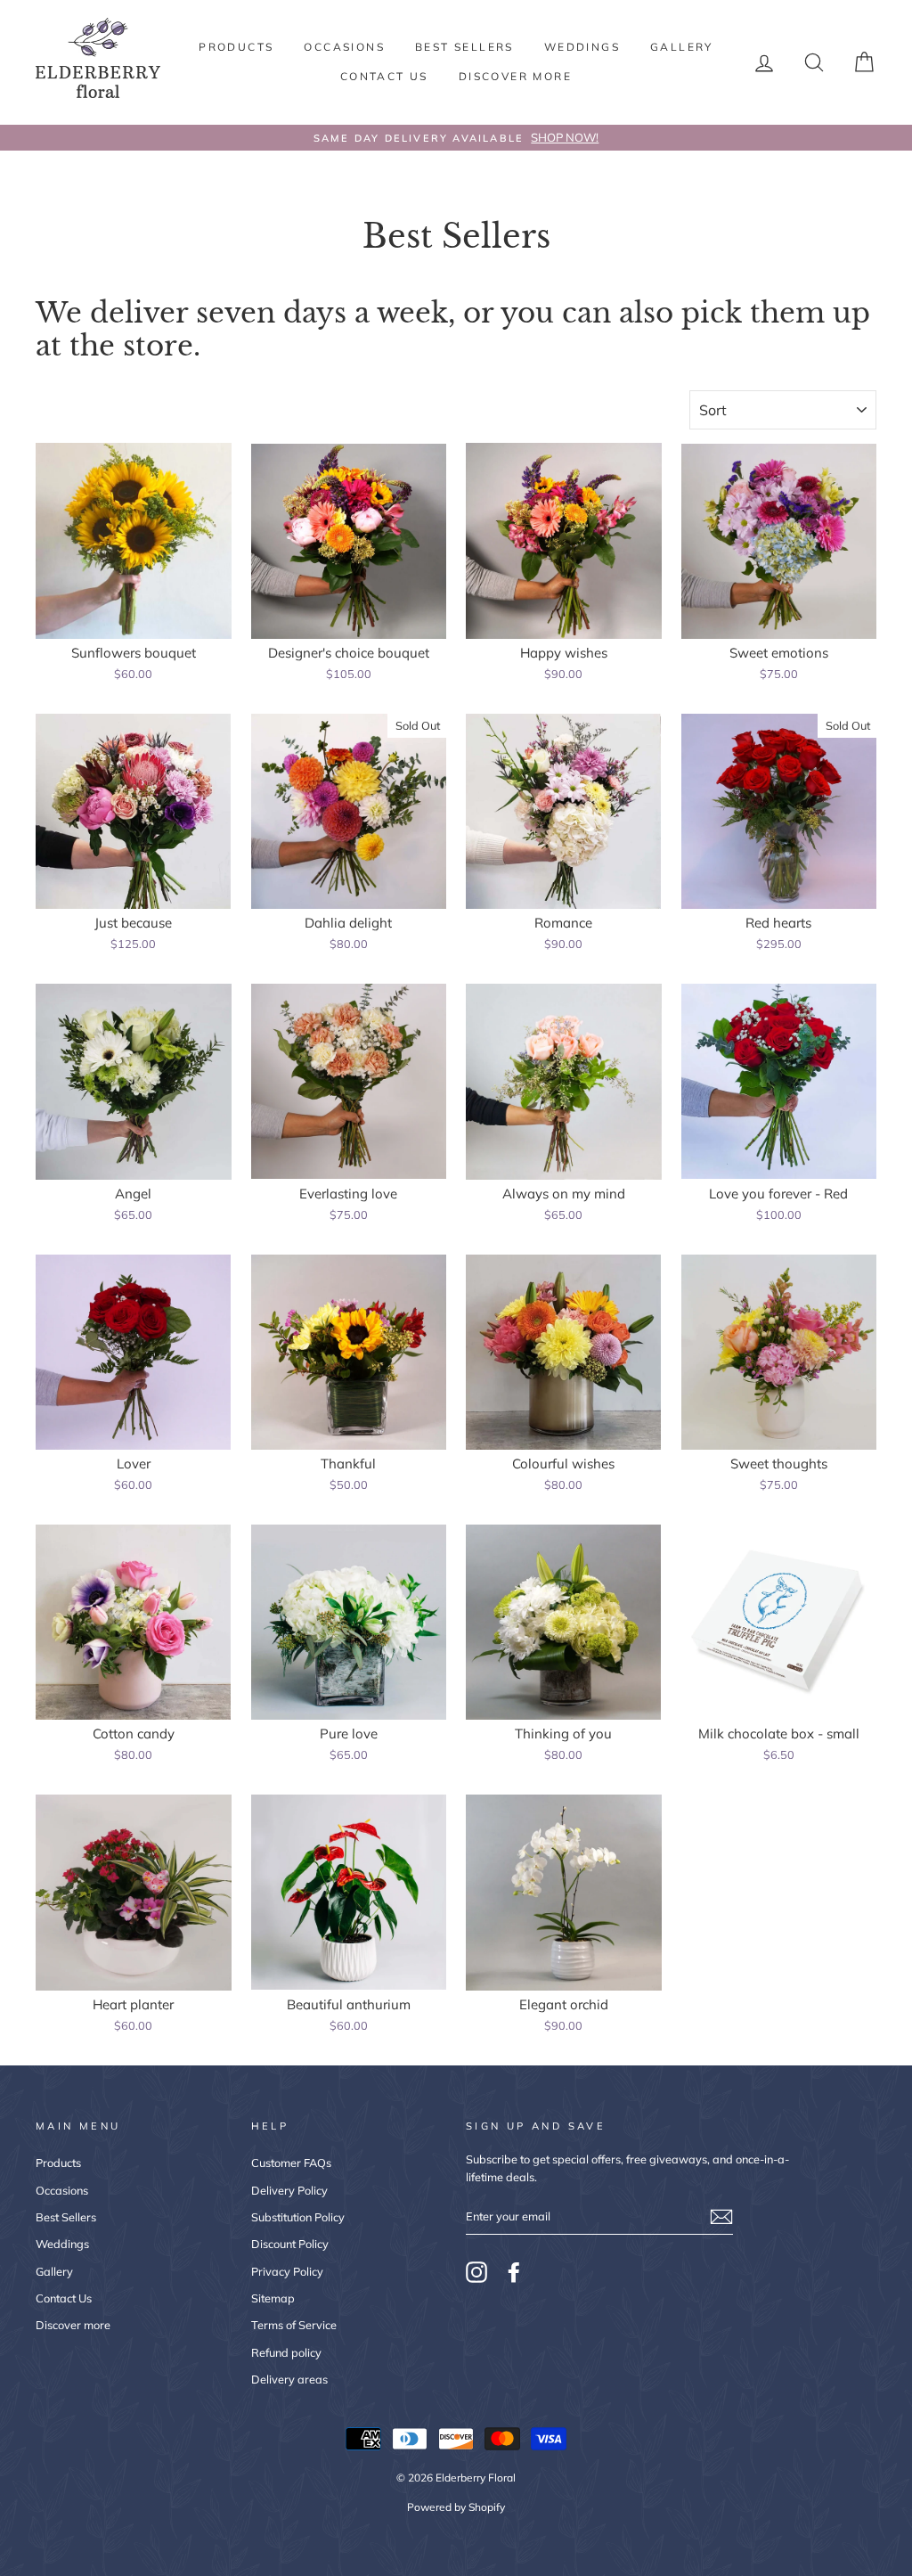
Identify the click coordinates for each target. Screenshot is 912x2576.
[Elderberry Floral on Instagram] (476, 2272)
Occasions (344, 47)
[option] (456, 138)
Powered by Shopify (456, 2507)
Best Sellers (464, 47)
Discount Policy (290, 2244)
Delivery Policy (289, 2190)
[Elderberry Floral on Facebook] (514, 2272)
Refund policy (286, 2352)
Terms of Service (294, 2325)
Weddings (582, 47)
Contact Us (384, 76)
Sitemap (273, 2298)
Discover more (515, 76)
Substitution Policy (298, 2217)
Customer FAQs (291, 2163)
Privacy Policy (287, 2271)
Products (236, 47)
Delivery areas (289, 2379)
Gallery (682, 47)
